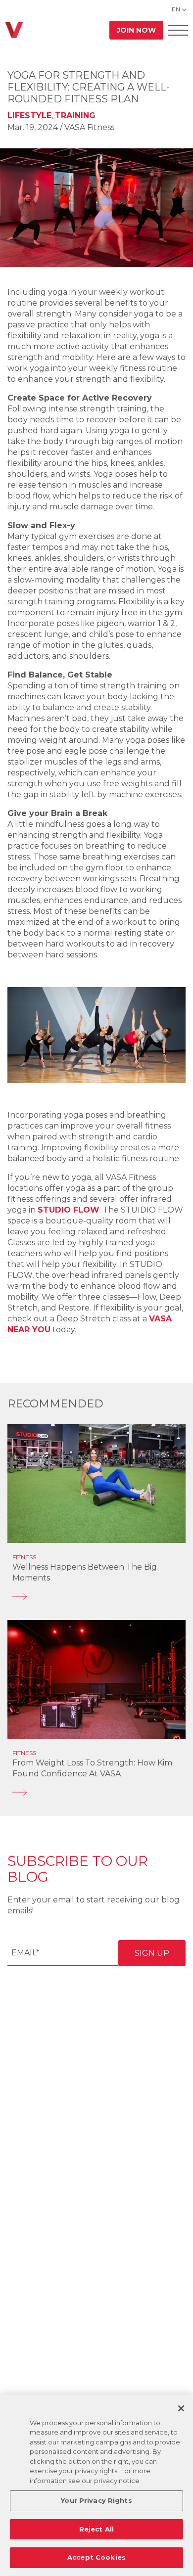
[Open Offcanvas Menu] (178, 30)
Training (75, 115)
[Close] (181, 2408)
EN (176, 9)
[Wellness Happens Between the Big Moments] (96, 1596)
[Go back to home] (14, 30)
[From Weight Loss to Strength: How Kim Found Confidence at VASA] (96, 1792)
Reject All (96, 2529)
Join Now (136, 30)
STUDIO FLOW (69, 1210)
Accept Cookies (96, 2557)
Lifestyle (29, 115)
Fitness (24, 1557)
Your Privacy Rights (96, 2500)
